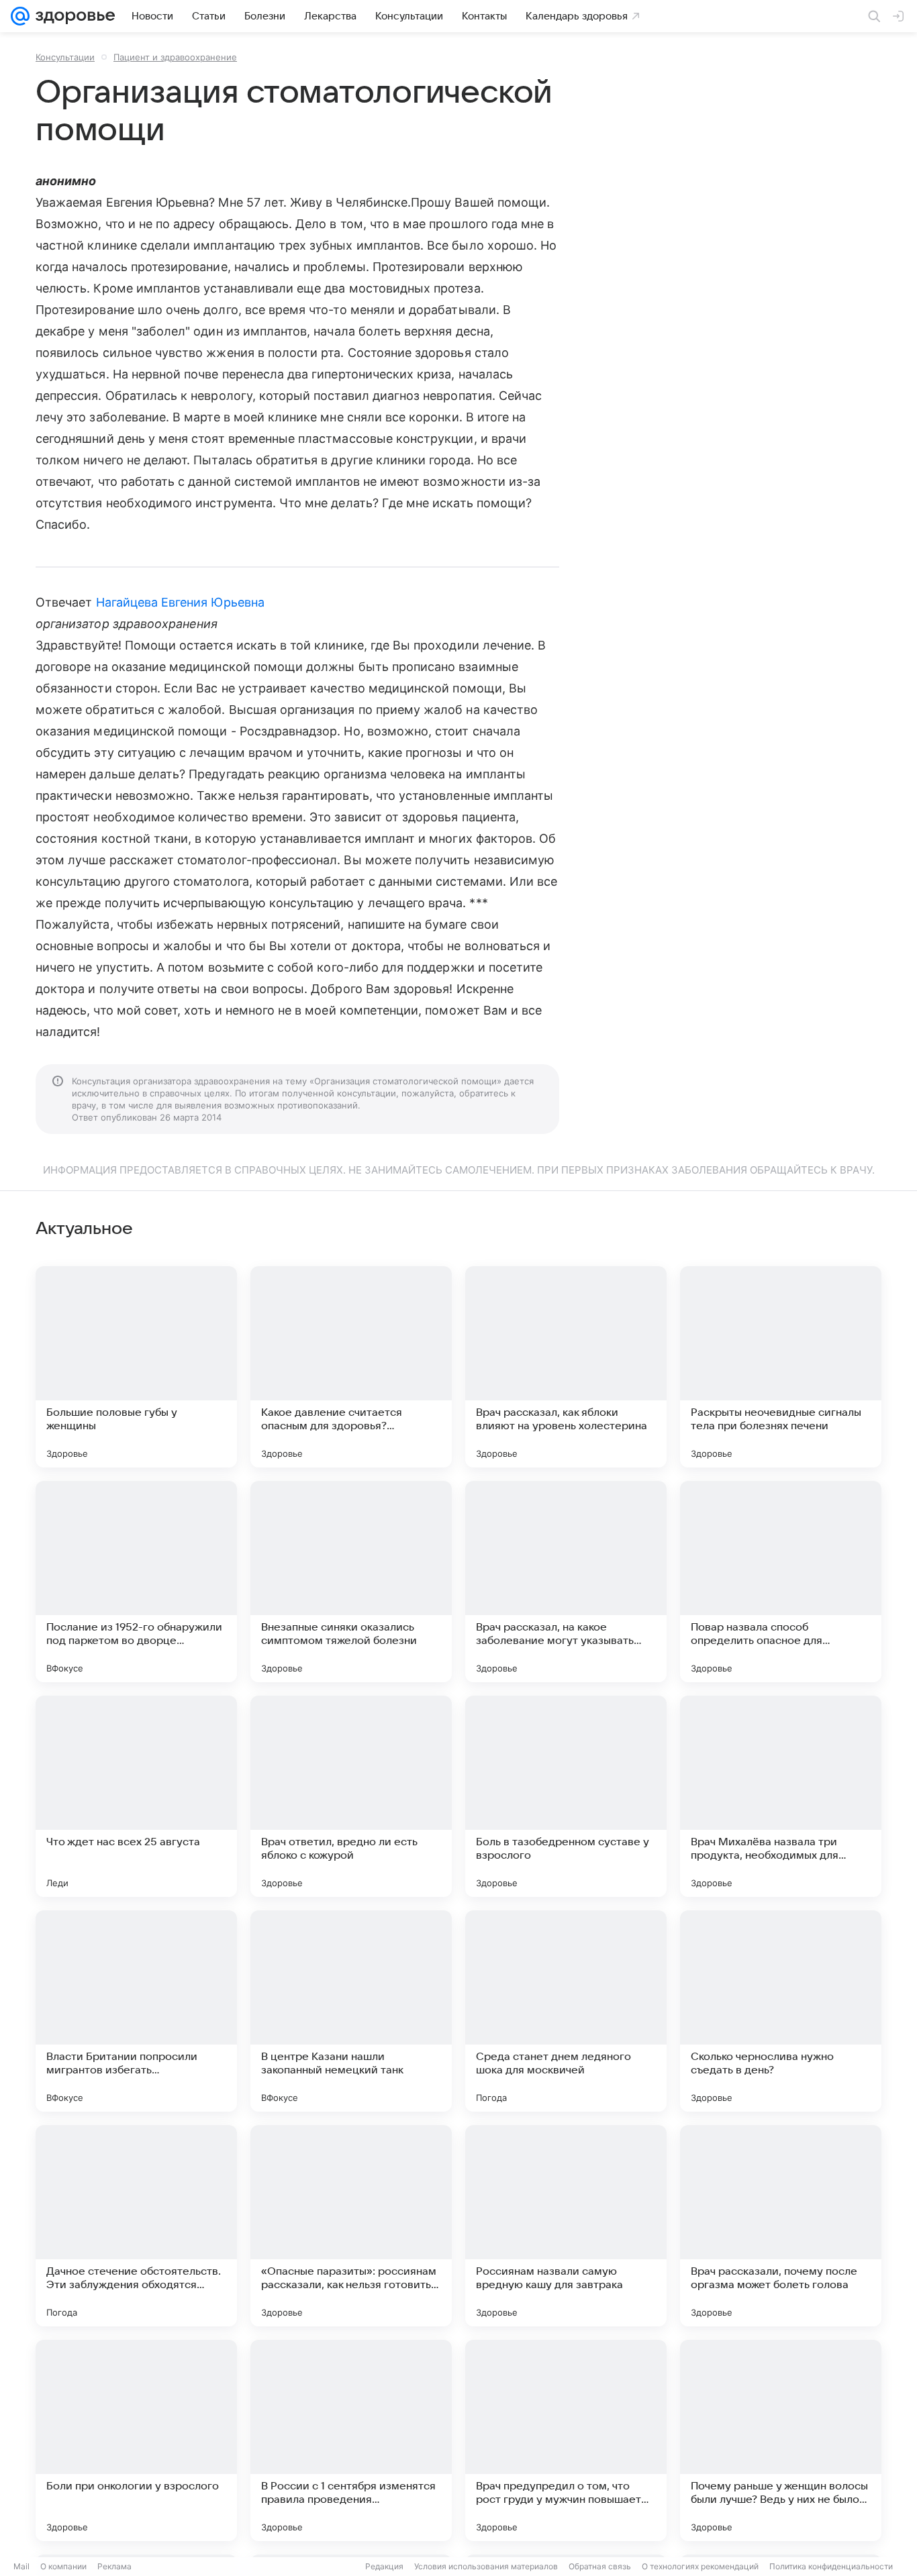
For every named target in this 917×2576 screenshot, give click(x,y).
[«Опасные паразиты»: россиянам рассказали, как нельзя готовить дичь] (351, 2226)
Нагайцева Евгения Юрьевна (180, 602)
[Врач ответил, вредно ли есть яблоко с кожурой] (351, 1796)
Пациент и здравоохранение (175, 57)
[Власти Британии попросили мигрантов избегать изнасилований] (136, 2011)
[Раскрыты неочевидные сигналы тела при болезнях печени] (781, 1367)
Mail (21, 2566)
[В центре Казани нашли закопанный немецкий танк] (351, 2011)
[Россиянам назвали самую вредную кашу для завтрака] (566, 2226)
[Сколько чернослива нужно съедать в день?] (781, 2011)
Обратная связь (600, 2566)
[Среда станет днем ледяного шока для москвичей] (566, 2011)
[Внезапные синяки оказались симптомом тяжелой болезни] (351, 1582)
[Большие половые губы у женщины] (136, 1367)
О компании (63, 2566)
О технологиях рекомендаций (700, 2566)
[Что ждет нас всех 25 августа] (136, 1796)
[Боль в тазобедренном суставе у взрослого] (566, 1796)
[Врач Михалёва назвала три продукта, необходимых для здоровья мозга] (781, 1796)
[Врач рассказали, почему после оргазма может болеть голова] (781, 2226)
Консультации (65, 57)
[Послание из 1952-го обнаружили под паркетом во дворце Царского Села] (136, 1582)
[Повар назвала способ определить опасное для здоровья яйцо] (781, 1582)
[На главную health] (73, 16)
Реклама (114, 2566)
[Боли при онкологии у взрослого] (136, 2440)
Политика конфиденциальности (831, 2566)
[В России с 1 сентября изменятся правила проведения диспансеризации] (351, 2440)
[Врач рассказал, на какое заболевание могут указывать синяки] (566, 1582)
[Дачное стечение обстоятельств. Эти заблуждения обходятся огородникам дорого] (136, 2226)
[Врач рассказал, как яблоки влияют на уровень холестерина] (566, 1367)
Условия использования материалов (486, 2566)
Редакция (384, 2566)
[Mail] (20, 16)
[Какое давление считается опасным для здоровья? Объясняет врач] (351, 1367)
